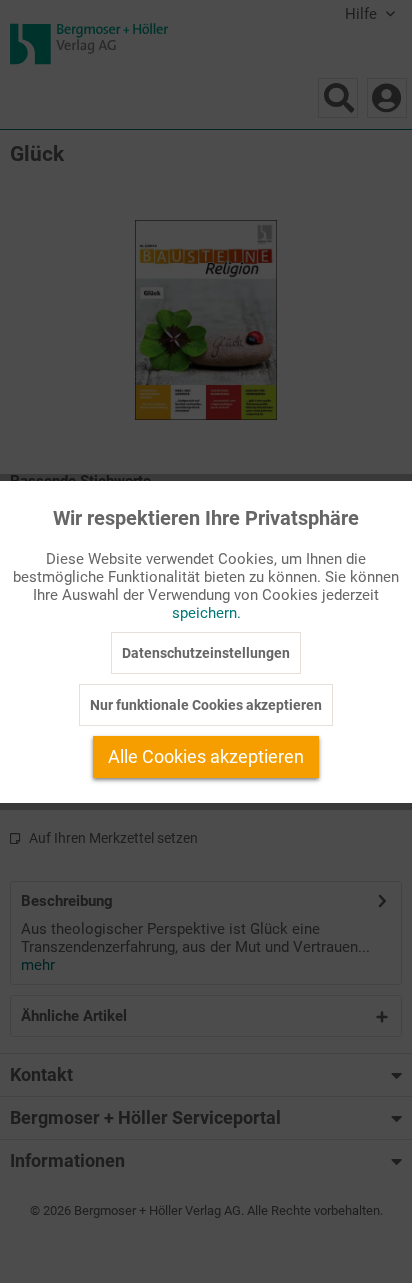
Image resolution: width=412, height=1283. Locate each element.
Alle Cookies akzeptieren (206, 756)
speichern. (206, 613)
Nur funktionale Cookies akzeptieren (206, 705)
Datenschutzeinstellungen (206, 653)
